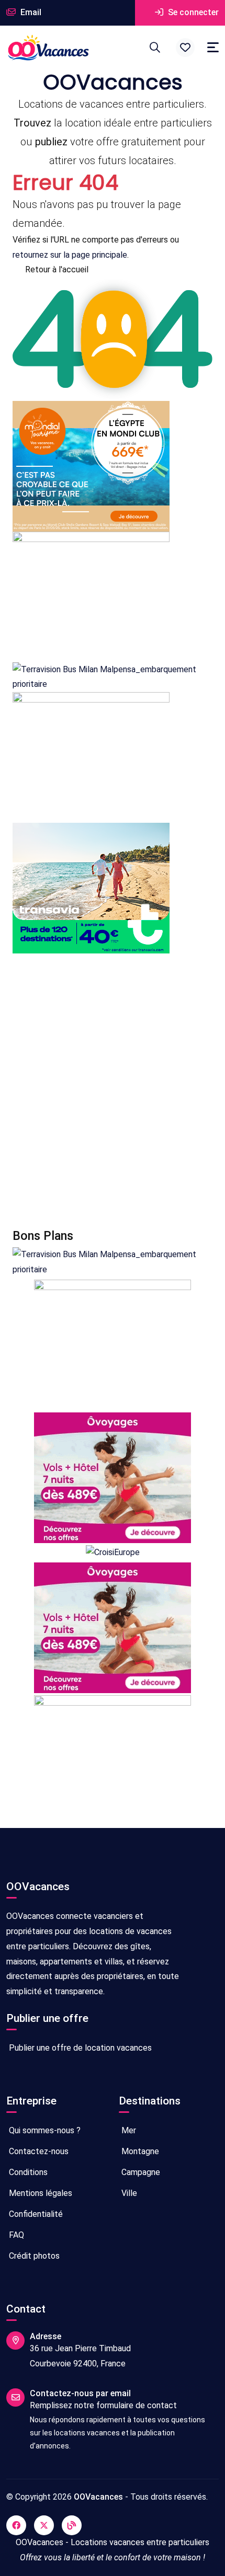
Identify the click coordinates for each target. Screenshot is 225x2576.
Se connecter (192, 12)
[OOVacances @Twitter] (44, 2525)
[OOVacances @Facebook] (16, 2525)
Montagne (139, 2151)
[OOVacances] (48, 48)
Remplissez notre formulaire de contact (103, 2405)
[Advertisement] (113, 1091)
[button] (185, 48)
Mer (128, 2130)
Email (30, 12)
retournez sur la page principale (70, 255)
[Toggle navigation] (213, 47)
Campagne (140, 2172)
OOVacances (98, 2497)
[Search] (155, 48)
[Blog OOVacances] (72, 2525)
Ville (128, 2193)
